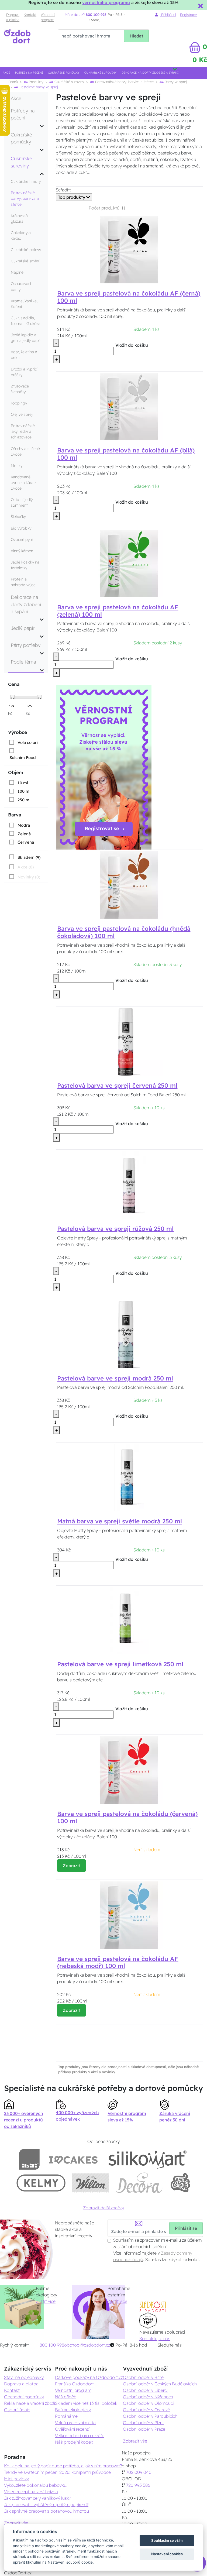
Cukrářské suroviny (100, 73)
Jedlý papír (23, 628)
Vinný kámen (22, 551)
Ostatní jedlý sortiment (22, 502)
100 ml (24, 791)
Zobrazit (71, 1866)
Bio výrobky (21, 528)
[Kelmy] (41, 2183)
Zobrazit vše (135, 2441)
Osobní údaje (17, 2410)
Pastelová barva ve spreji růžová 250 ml (115, 1229)
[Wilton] (90, 2183)
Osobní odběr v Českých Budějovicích (160, 2384)
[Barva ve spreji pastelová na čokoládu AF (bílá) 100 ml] (129, 406)
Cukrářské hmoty (26, 181)
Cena (14, 684)
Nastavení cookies (167, 2554)
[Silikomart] (148, 2159)
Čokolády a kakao (21, 236)
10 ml (23, 783)
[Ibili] (29, 2159)
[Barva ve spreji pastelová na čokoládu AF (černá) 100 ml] (129, 249)
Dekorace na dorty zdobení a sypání (150, 73)
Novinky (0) (29, 877)
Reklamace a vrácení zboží (30, 2403)
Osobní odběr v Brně (143, 2377)
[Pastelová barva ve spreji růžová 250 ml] (129, 1184)
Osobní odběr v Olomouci (148, 2403)
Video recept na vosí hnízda (31, 2492)
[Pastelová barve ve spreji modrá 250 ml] (129, 1334)
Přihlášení (168, 15)
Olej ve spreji (22, 414)
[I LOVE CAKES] (73, 2159)
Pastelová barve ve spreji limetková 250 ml (120, 1664)
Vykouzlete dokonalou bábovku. (36, 2485)
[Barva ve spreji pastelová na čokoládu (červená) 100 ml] (129, 1770)
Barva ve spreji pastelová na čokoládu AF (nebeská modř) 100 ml (118, 1962)
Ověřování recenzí (72, 2429)
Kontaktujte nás (155, 2338)
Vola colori (28, 742)
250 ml (24, 800)
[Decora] (139, 2183)
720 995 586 (138, 2485)
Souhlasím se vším (167, 2540)
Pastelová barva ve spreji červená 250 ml (117, 1086)
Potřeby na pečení (29, 73)
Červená (26, 842)
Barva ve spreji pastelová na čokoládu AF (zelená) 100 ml (118, 611)
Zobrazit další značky (103, 2208)
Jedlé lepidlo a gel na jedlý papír (26, 338)
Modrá (24, 825)
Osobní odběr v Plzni (143, 2423)
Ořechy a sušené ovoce (25, 451)
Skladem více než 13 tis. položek (86, 2403)
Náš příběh (66, 2397)
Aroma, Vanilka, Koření (24, 304)
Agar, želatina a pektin (24, 355)
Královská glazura (19, 219)
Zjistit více (46, 2301)
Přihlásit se (186, 2228)
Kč (10, 713)
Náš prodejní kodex (74, 2442)
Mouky (17, 466)
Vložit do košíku (132, 345)
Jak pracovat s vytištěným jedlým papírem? (46, 2505)
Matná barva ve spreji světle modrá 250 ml (120, 1521)
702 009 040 (139, 2472)
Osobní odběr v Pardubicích (150, 2416)
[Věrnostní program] (104, 767)
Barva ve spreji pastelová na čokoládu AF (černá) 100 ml (129, 297)
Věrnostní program (48, 17)
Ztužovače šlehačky (20, 389)
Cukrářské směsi (25, 261)
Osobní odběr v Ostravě (146, 2410)
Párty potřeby (26, 645)
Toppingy (19, 403)
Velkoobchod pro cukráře (80, 2436)
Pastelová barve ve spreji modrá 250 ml (115, 1378)
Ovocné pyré (22, 540)
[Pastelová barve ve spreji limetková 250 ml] (129, 1620)
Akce (6, 73)
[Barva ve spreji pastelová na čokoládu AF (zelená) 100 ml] (129, 563)
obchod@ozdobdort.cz (87, 2345)
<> (12, 698)
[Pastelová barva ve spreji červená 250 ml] (129, 1041)
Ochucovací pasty (21, 286)
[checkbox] (23, 742)
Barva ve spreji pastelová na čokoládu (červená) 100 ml (127, 1817)
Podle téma (23, 662)
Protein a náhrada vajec (23, 582)
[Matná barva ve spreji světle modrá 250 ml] (129, 1477)
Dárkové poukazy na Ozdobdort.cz (89, 2377)
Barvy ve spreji (175, 82)
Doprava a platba (13, 17)
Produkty (36, 82)
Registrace (188, 15)
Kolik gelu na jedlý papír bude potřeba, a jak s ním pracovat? (63, 2466)
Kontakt (30, 15)
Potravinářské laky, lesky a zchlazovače (23, 431)
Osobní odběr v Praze (144, 2429)
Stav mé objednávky (24, 2377)
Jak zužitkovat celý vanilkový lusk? (37, 2498)
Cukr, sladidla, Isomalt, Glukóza (26, 321)
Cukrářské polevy (26, 250)
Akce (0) (26, 867)
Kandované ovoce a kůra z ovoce (23, 483)
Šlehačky (18, 517)
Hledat (136, 36)
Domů (13, 82)
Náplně (17, 272)
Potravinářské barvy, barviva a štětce (124, 82)
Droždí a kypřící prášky (24, 372)
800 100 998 (52, 2345)
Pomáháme (66, 2416)
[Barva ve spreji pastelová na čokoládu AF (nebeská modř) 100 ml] (129, 1915)
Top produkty (72, 197)
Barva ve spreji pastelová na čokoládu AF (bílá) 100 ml (126, 454)
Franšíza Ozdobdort (74, 2384)
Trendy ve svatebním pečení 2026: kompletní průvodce (57, 2472)
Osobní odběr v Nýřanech (148, 2397)
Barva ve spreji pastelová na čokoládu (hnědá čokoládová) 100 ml (124, 932)
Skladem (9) (29, 857)
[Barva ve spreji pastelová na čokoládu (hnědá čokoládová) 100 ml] (129, 885)
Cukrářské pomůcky (64, 73)
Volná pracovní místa (75, 2423)
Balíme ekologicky (73, 2410)
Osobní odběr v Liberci (145, 2390)
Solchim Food (23, 758)
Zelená (24, 834)
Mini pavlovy (16, 2479)
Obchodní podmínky (24, 2397)
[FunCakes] (180, 2183)
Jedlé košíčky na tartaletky (25, 565)
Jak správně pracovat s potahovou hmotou (46, 2511)
